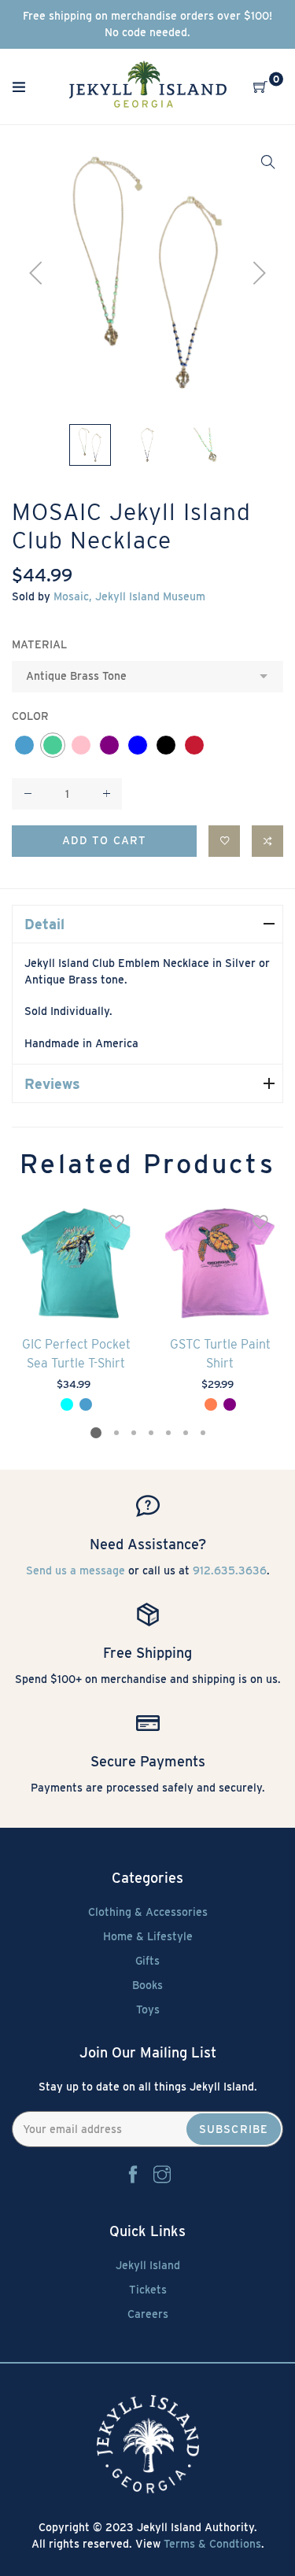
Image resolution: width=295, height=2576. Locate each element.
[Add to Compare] (267, 841)
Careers (148, 2314)
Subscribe (234, 2129)
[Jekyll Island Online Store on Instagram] (162, 2176)
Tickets (148, 2290)
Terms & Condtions (212, 2544)
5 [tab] (168, 1433)
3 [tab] (133, 1433)
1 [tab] (96, 1433)
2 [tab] (116, 1433)
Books (147, 1985)
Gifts (147, 1961)
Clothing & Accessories (148, 1912)
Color (30, 716)
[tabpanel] (76, 1306)
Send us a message (76, 1570)
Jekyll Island (148, 2265)
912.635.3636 (230, 1570)
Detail (44, 924)
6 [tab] (185, 1433)
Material (39, 644)
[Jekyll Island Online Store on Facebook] (133, 2176)
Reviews (52, 1084)
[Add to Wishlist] (224, 841)
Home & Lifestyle (148, 1936)
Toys (148, 2010)
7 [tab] (202, 1433)
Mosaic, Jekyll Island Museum (129, 596)
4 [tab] (150, 1433)
